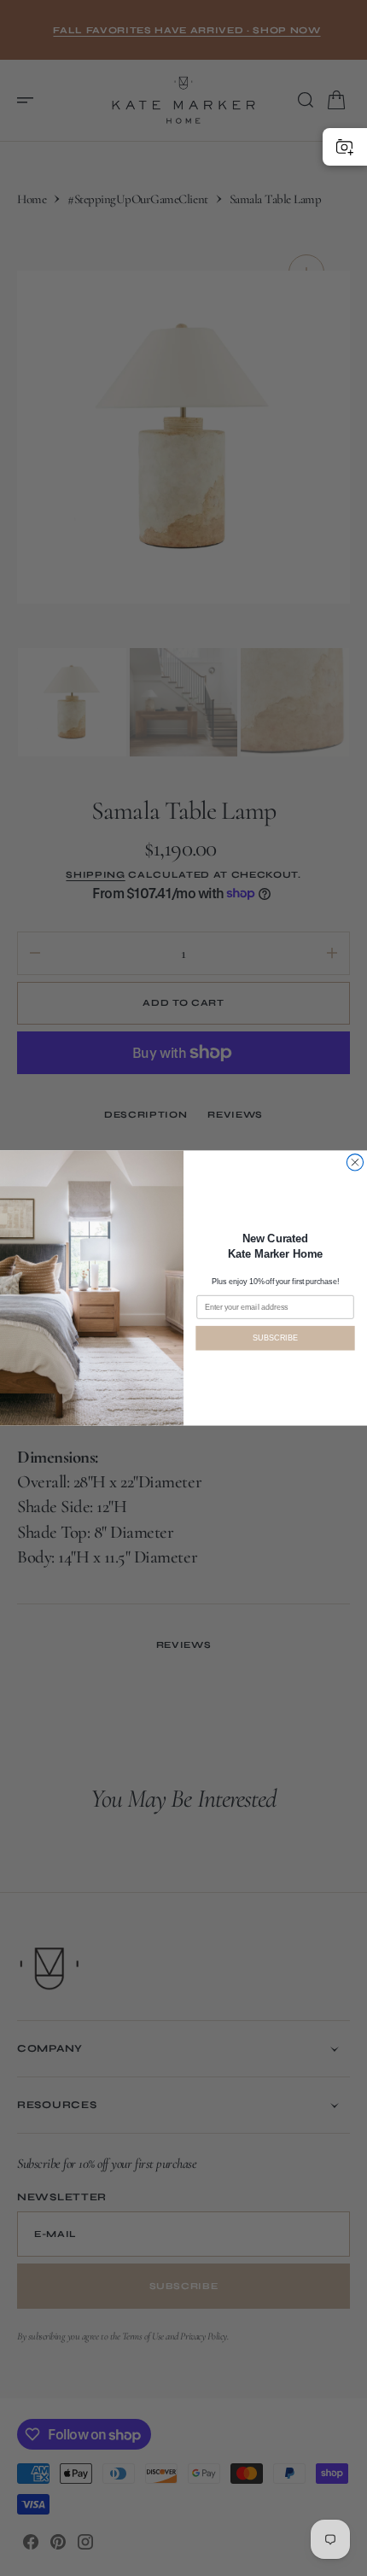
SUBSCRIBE (275, 1338)
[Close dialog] (355, 1162)
